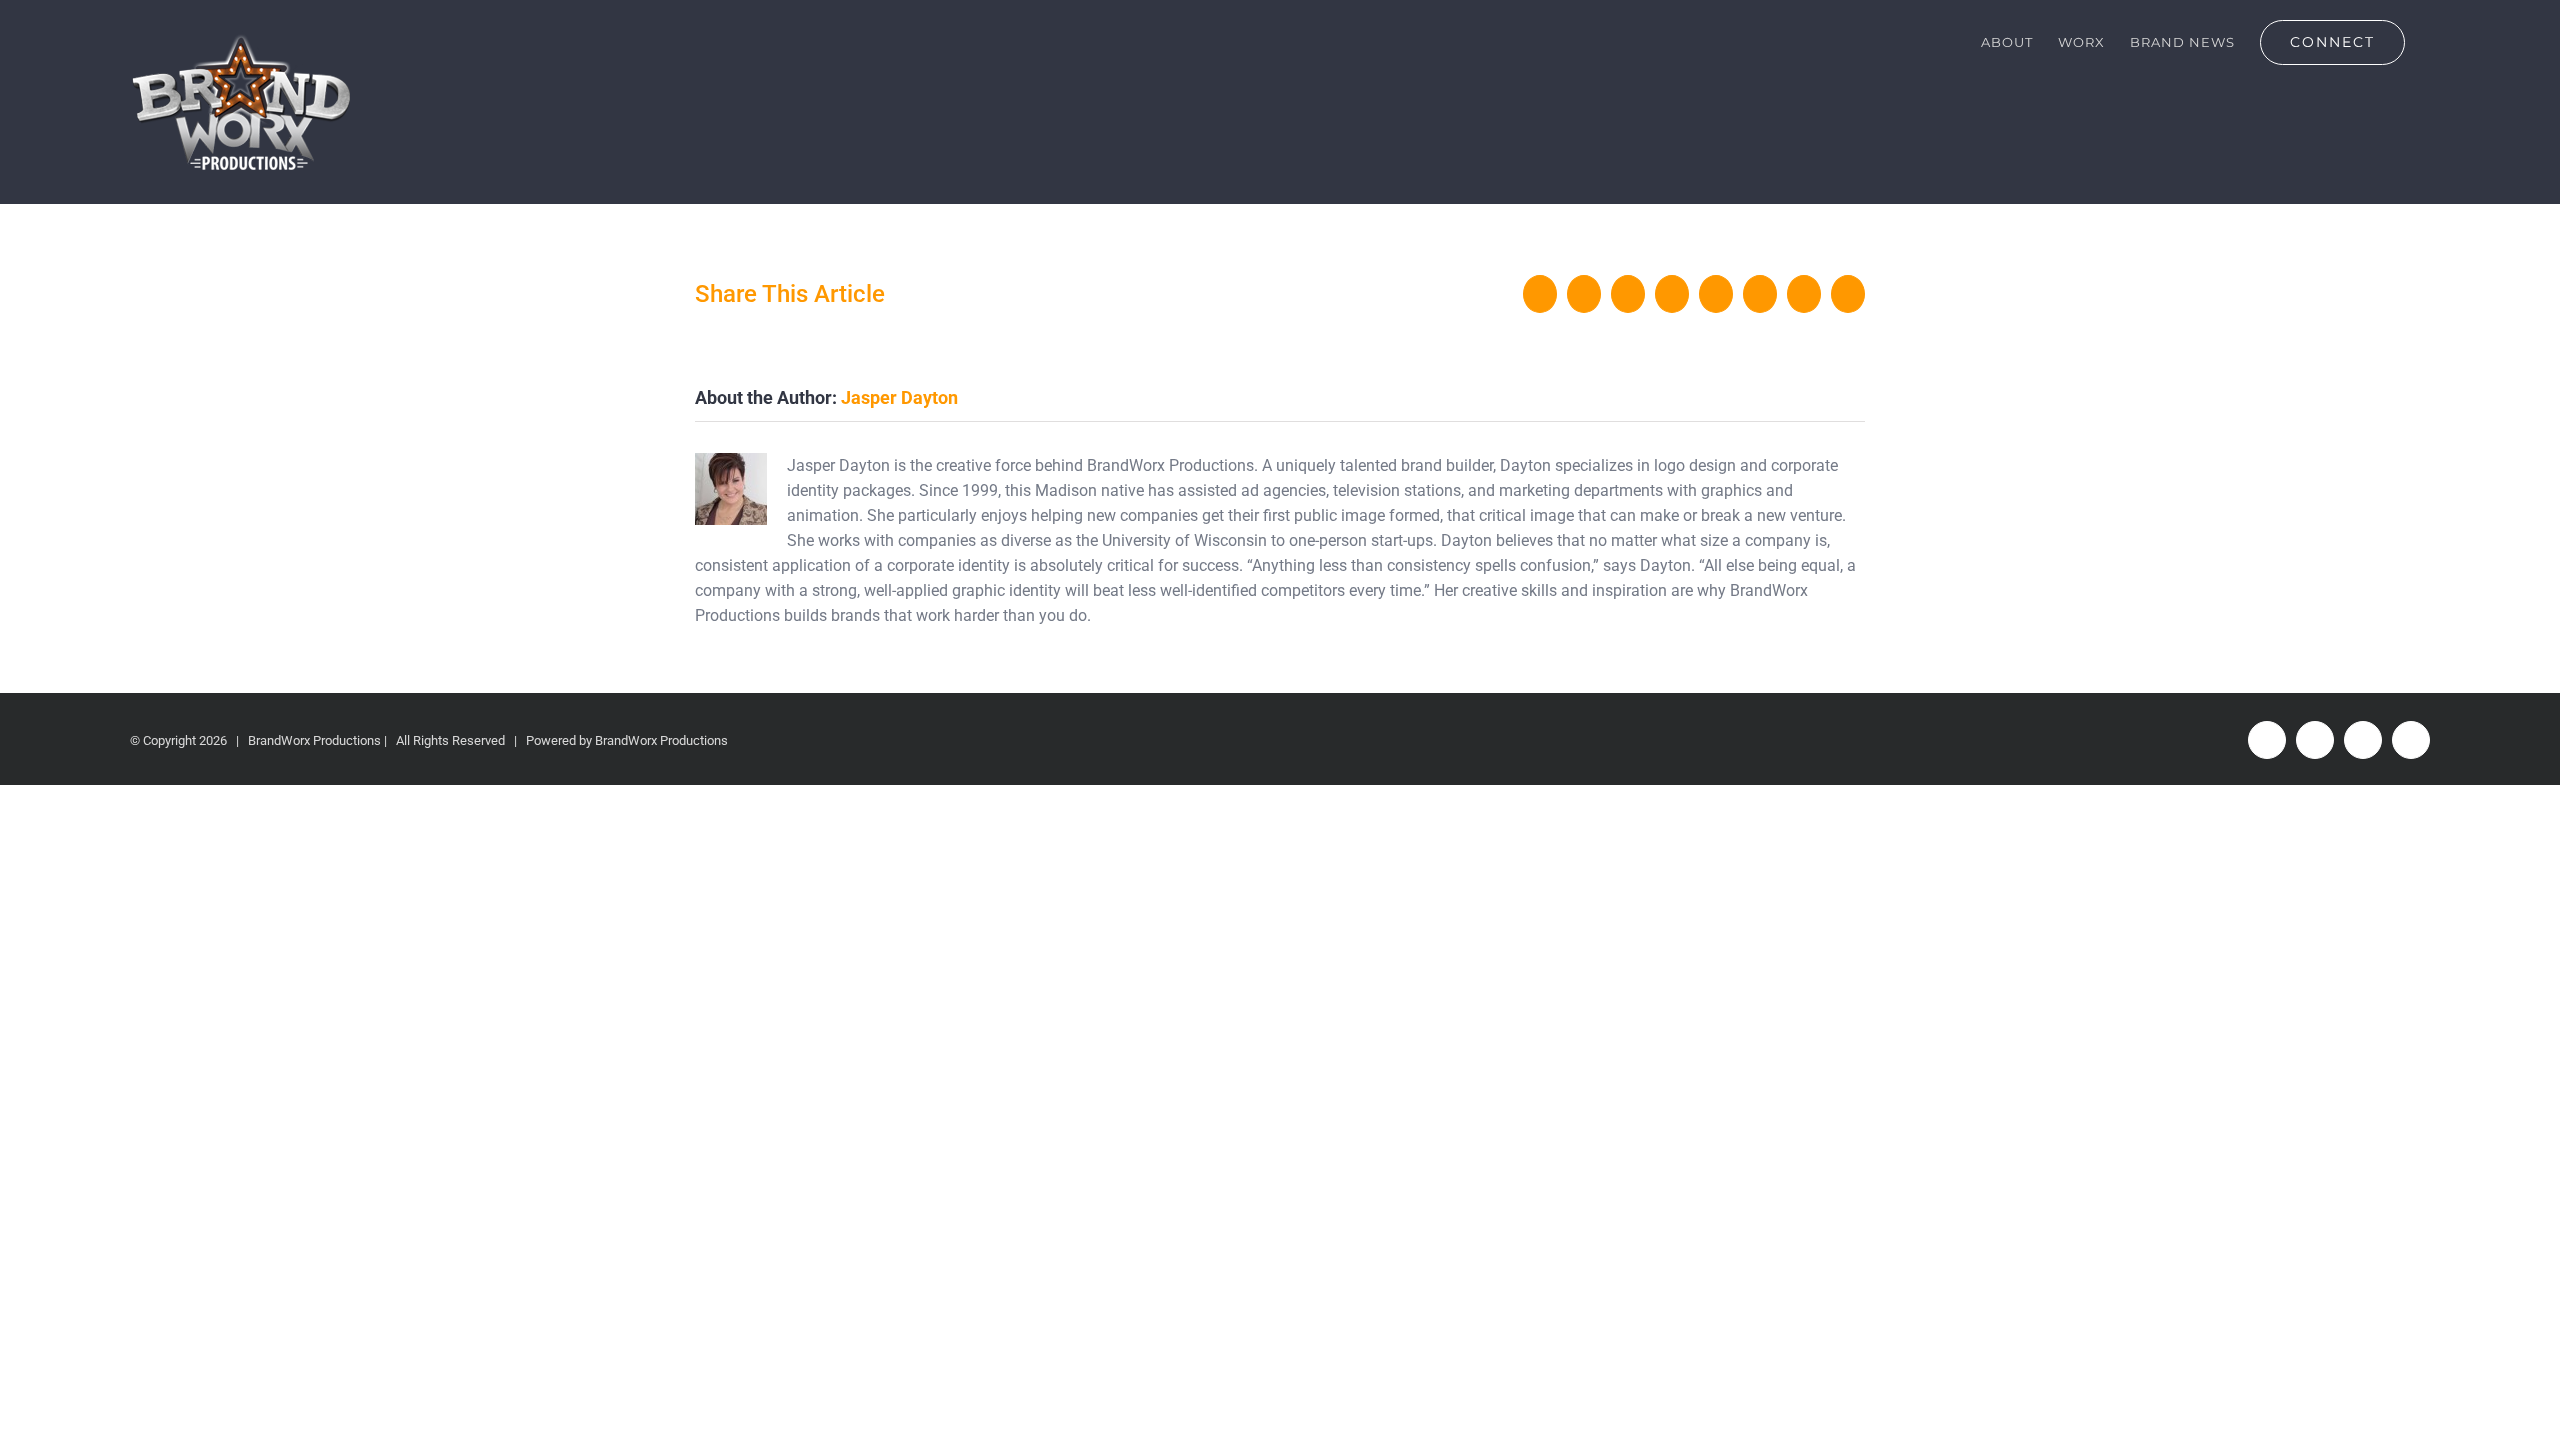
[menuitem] (2007, 42)
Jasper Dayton (899, 397)
